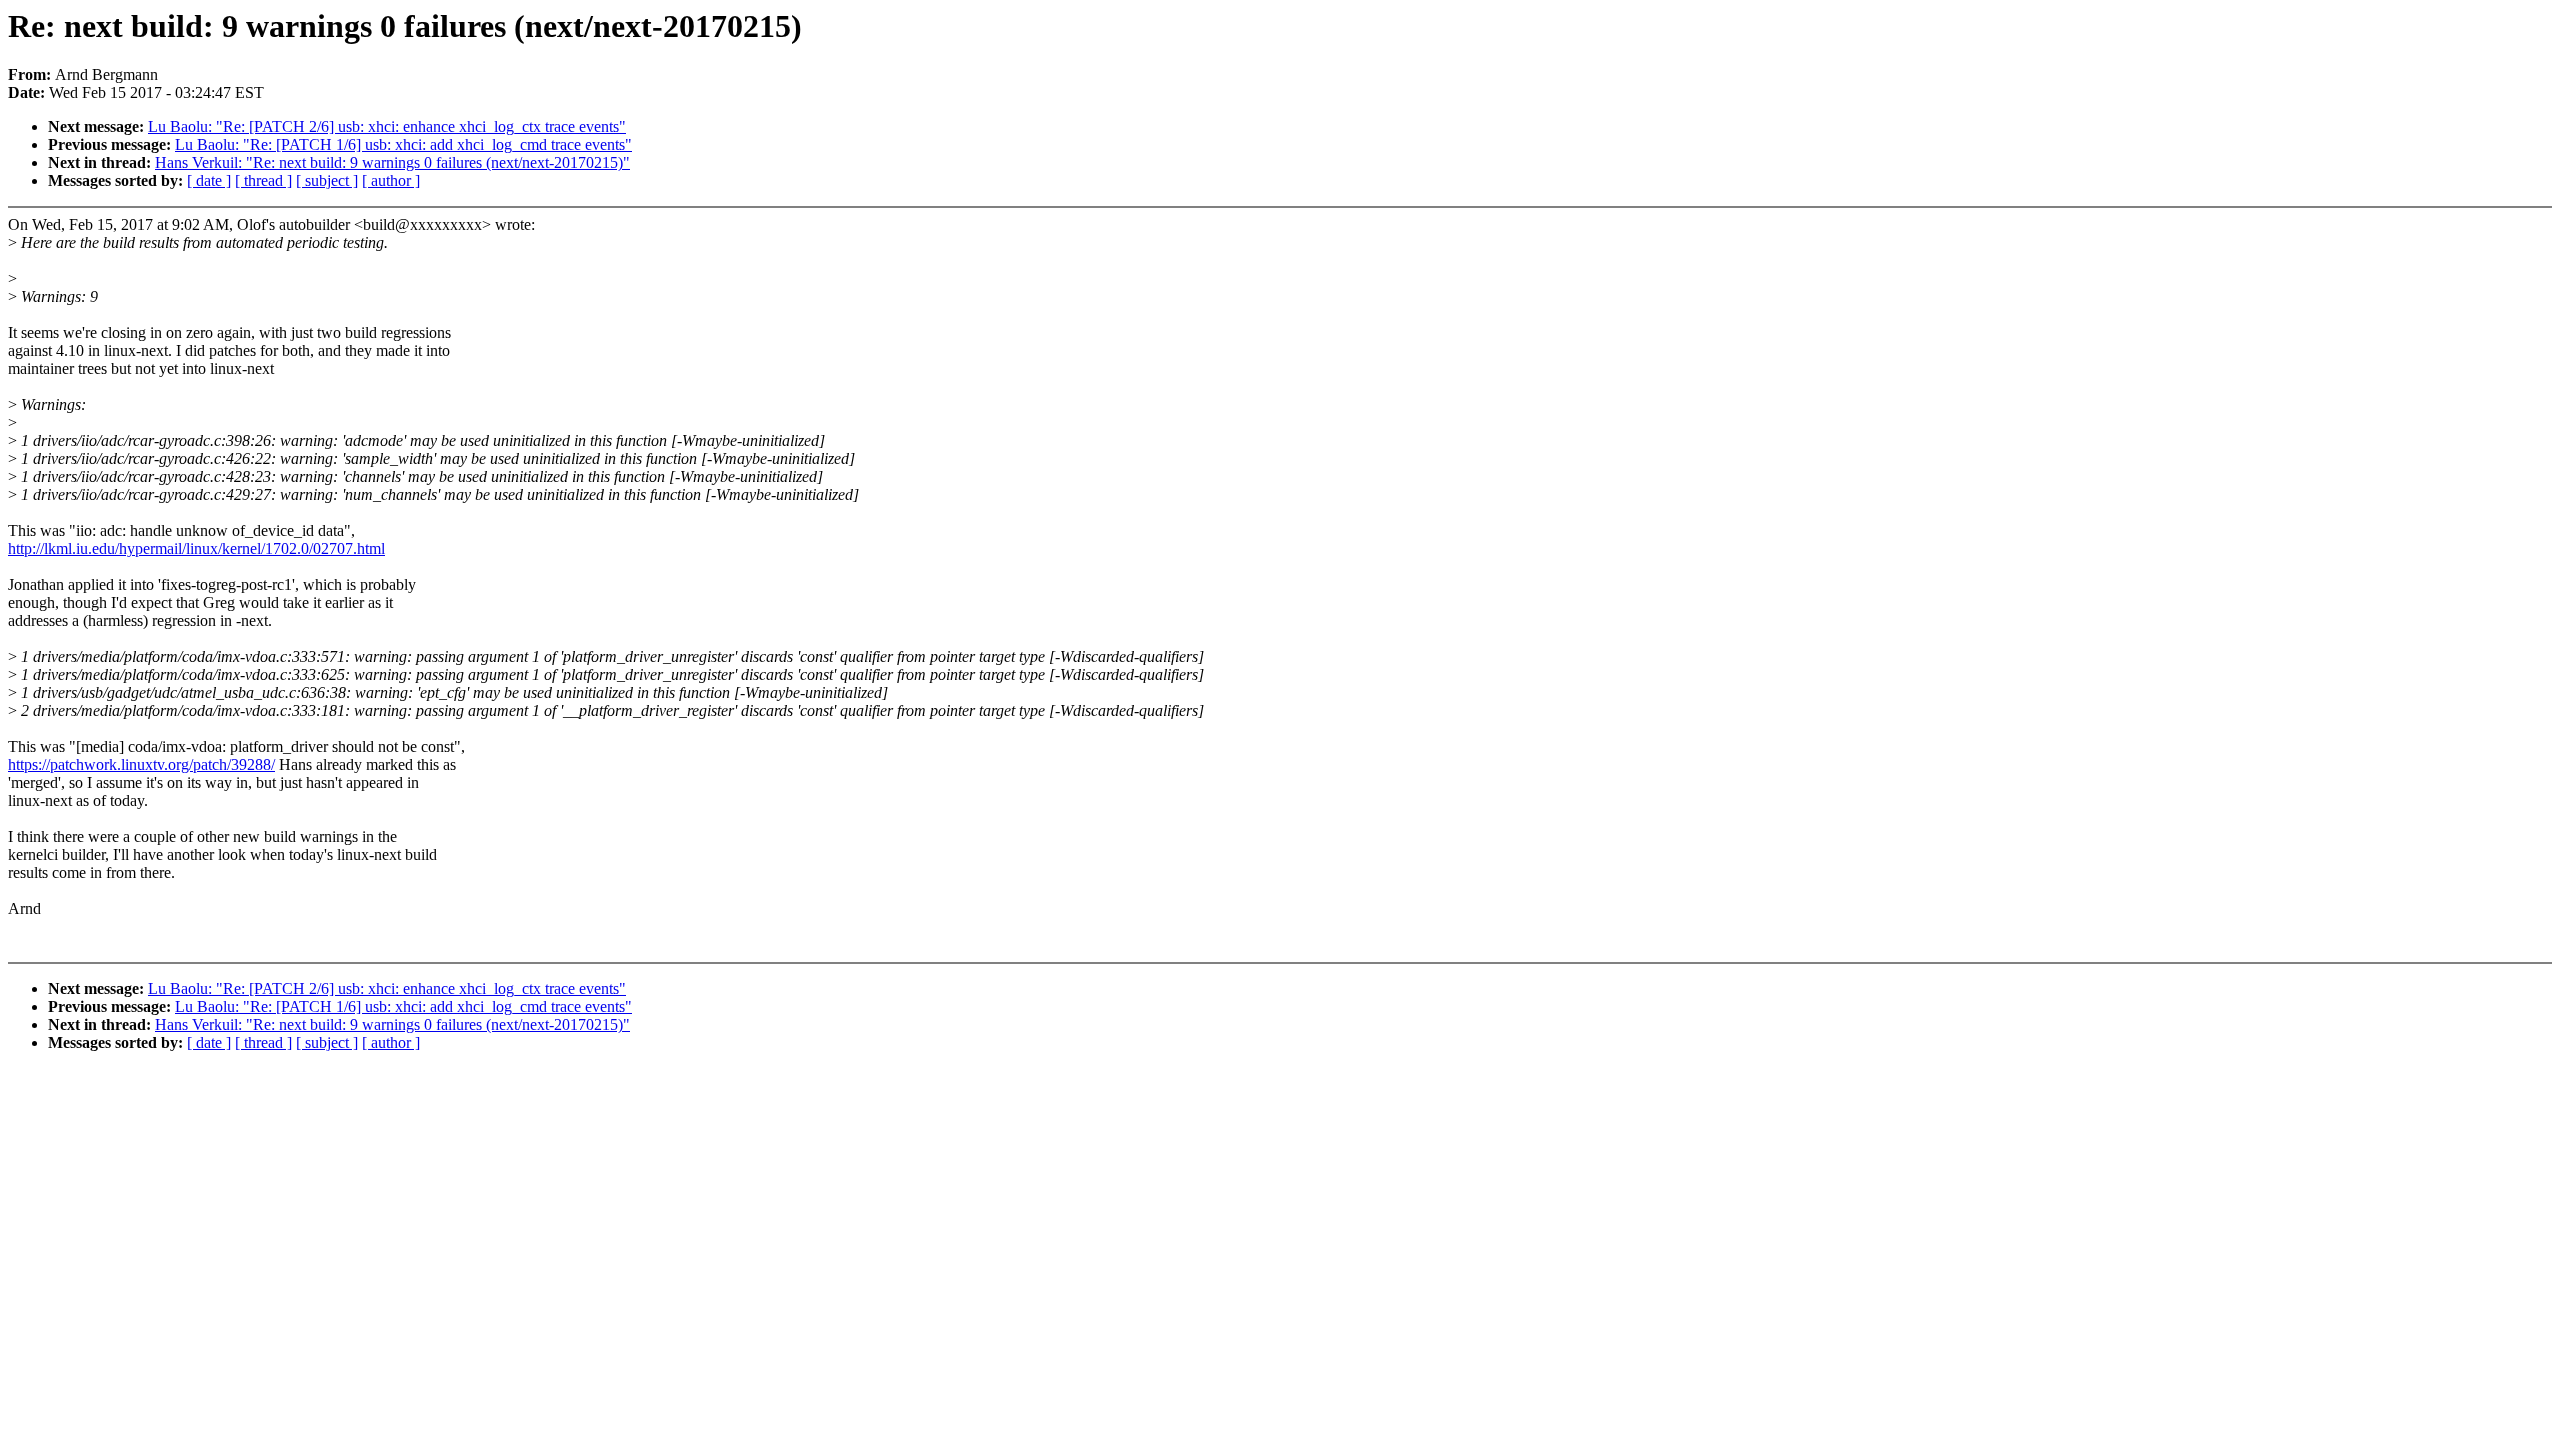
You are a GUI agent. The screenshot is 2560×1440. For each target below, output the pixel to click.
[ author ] (391, 180)
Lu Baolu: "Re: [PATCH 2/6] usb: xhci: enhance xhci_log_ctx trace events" (387, 126)
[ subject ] (327, 180)
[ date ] (209, 180)
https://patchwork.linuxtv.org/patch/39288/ (141, 764)
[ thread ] (263, 180)
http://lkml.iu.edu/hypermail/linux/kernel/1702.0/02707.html (196, 548)
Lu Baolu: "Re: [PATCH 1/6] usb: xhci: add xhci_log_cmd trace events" (403, 144)
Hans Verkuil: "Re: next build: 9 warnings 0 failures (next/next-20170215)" (392, 162)
